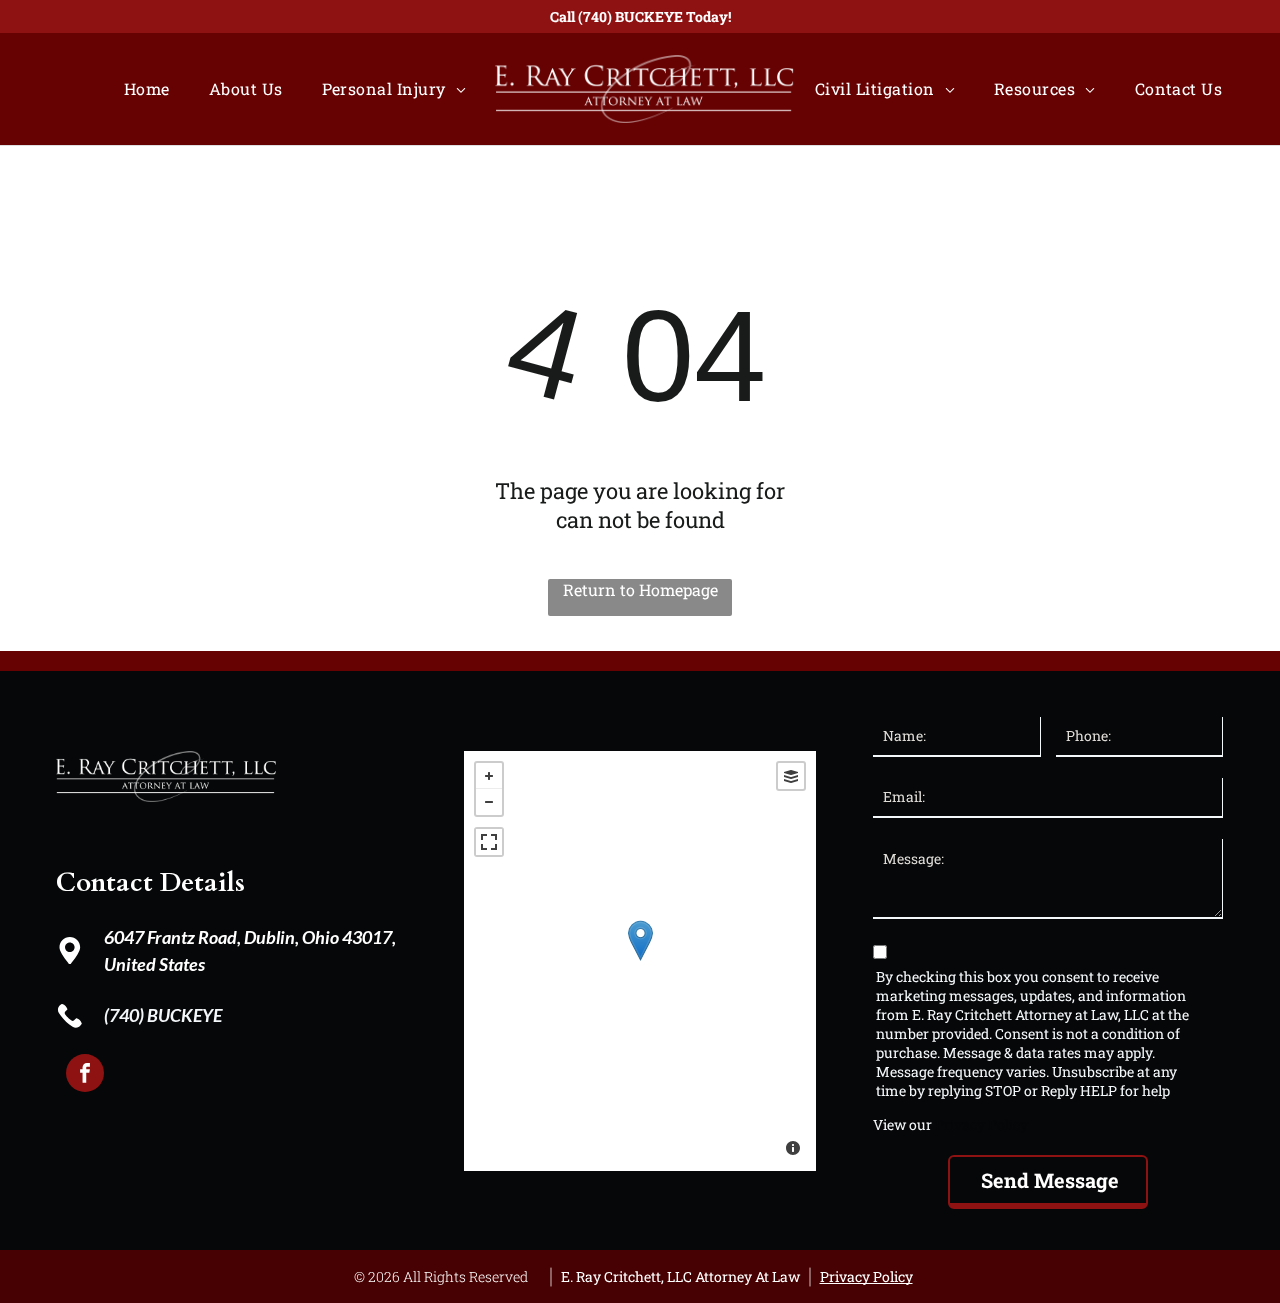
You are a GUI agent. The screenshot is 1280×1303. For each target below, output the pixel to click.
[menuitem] (151, 88)
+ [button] (489, 776)
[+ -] (640, 961)
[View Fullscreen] (489, 842)
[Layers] (791, 776)
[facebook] (85, 1075)
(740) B (131, 1015)
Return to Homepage (640, 589)
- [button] (489, 802)
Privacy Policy (981, 1124)
